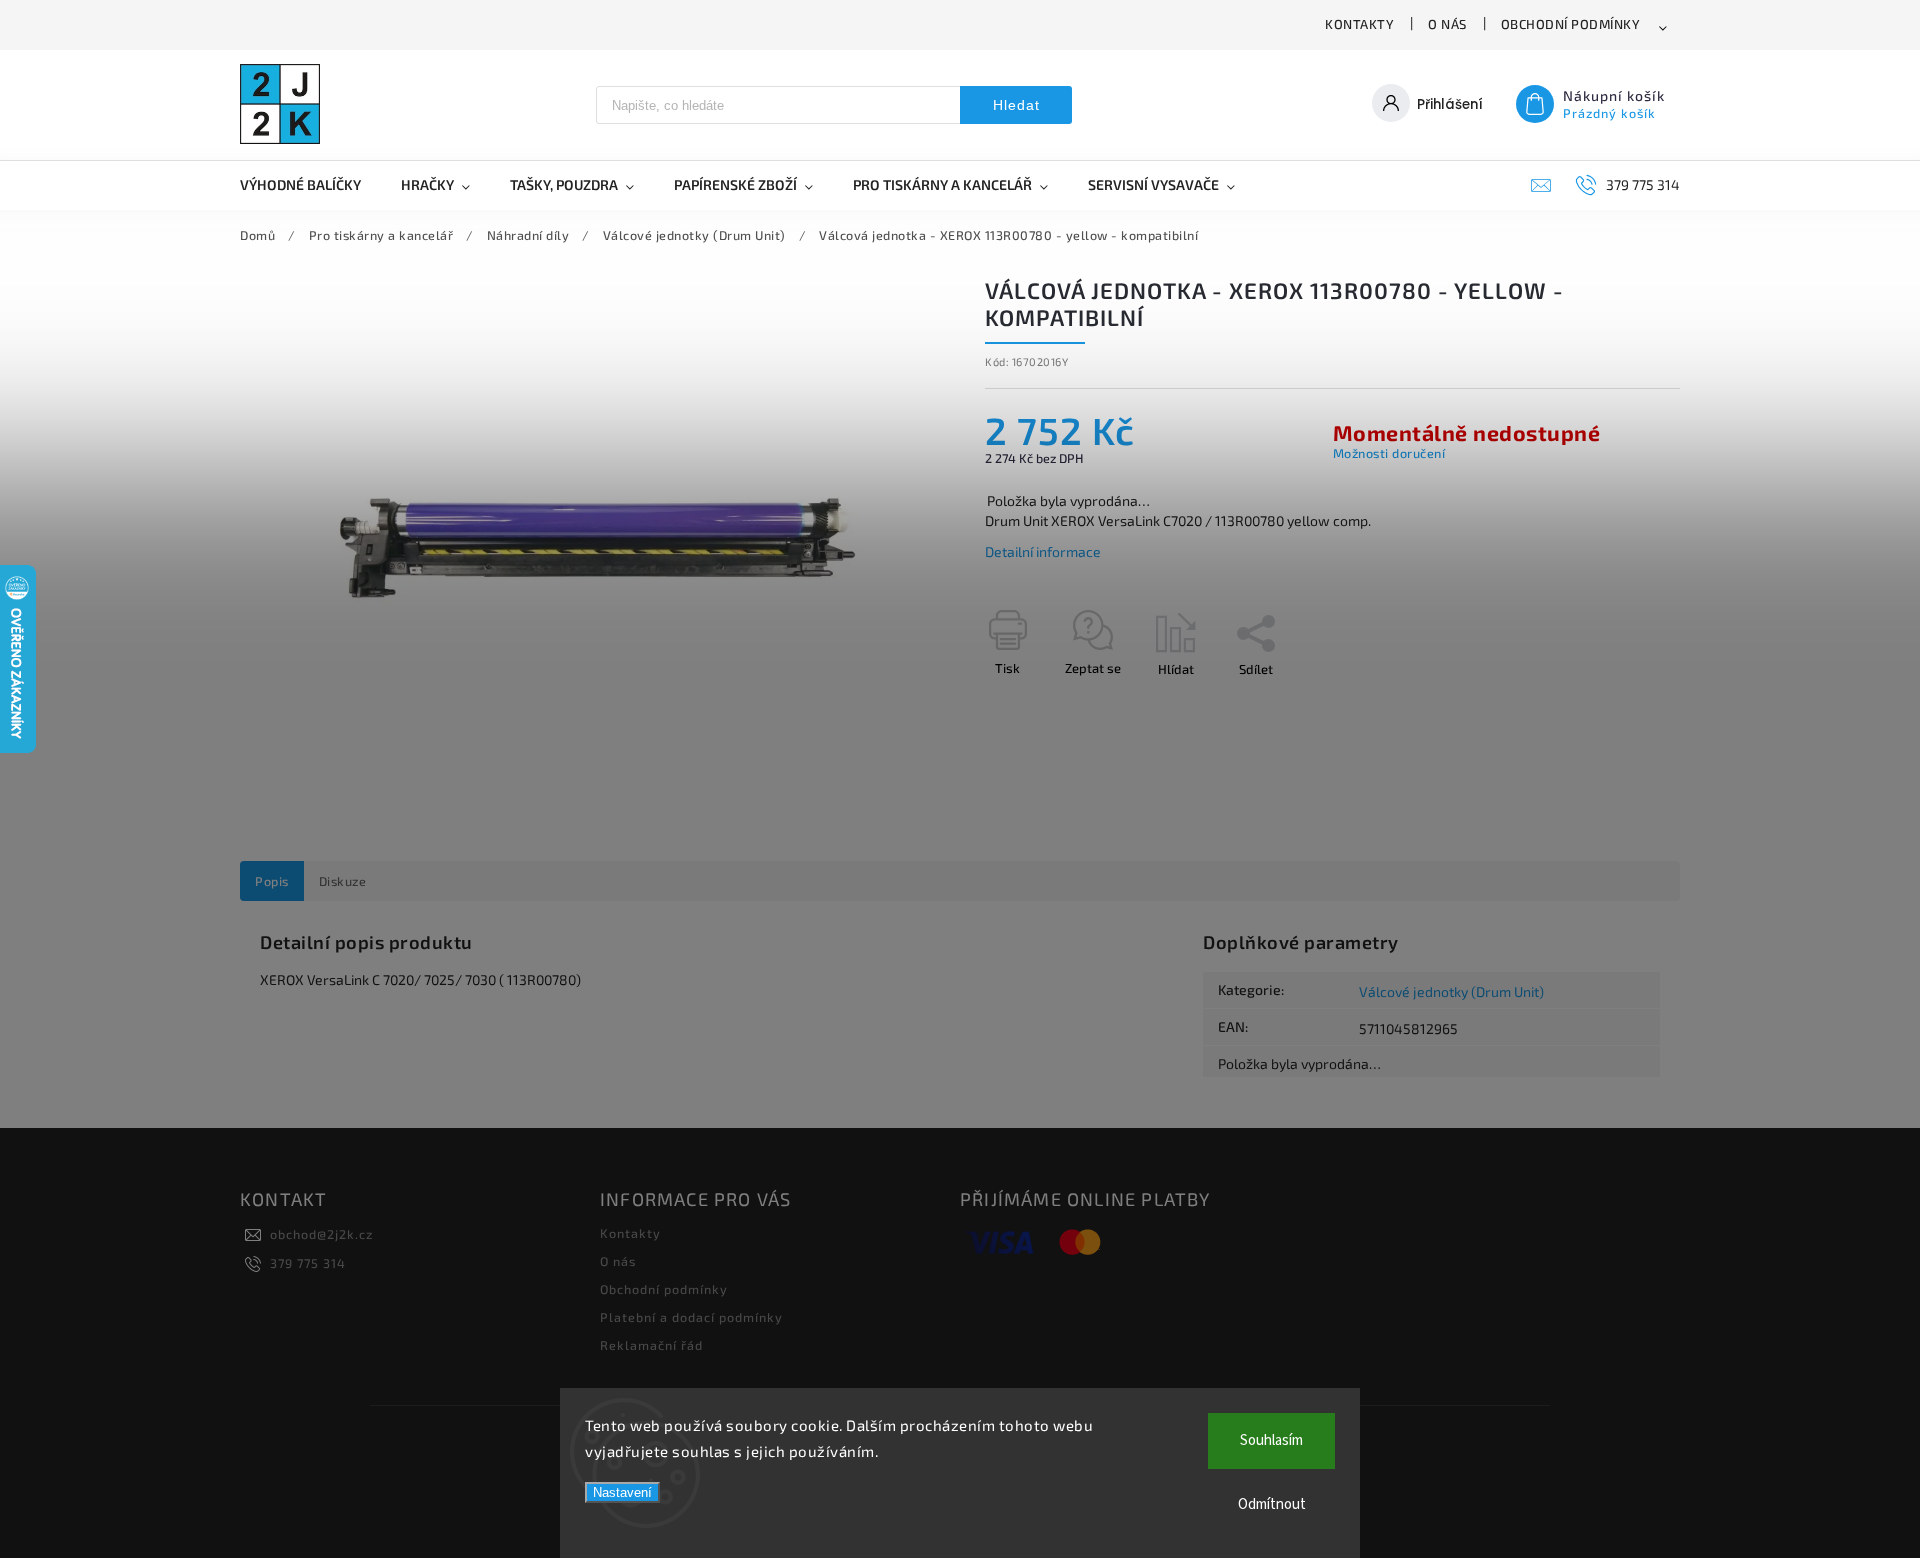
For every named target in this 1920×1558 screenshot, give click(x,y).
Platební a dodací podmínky (691, 1317)
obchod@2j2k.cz (321, 1234)
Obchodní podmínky (1571, 24)
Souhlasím (1271, 1440)
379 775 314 (308, 1263)
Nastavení (622, 1492)
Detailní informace (1043, 551)
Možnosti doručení (1389, 453)
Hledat (1016, 105)
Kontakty (1359, 24)
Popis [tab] (272, 881)
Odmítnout (1272, 1504)
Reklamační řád (651, 1345)
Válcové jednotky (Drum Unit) (1451, 991)
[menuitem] (310, 185)
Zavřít (1617, 704)
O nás (1447, 24)
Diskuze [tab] (343, 881)
